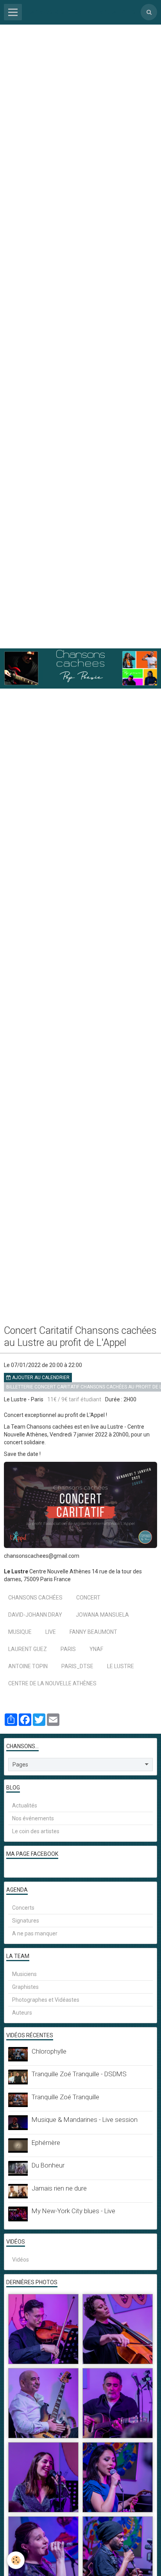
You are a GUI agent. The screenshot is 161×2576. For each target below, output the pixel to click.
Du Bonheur (48, 2165)
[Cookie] (16, 2560)
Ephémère (46, 2143)
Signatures (26, 1921)
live (51, 1632)
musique (20, 1632)
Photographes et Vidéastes (46, 2000)
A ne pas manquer (35, 1933)
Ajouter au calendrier (40, 1378)
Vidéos (21, 2260)
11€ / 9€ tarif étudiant (74, 1399)
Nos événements (33, 1818)
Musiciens (24, 1974)
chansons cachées (35, 1598)
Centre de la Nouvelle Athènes (52, 1683)
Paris (68, 1649)
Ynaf (96, 1649)
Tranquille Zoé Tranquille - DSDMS (79, 2074)
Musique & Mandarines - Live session (85, 2120)
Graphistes (25, 1987)
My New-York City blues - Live (73, 2211)
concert (88, 1598)
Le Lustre (121, 1666)
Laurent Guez (28, 1649)
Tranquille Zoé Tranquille (65, 2097)
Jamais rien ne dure (59, 2188)
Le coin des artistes (36, 1831)
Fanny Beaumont (93, 1632)
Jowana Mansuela (102, 1615)
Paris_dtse (77, 1666)
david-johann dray (35, 1615)
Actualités (25, 1806)
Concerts (23, 1908)
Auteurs (22, 2013)
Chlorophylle (49, 2051)
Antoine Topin (28, 1666)
